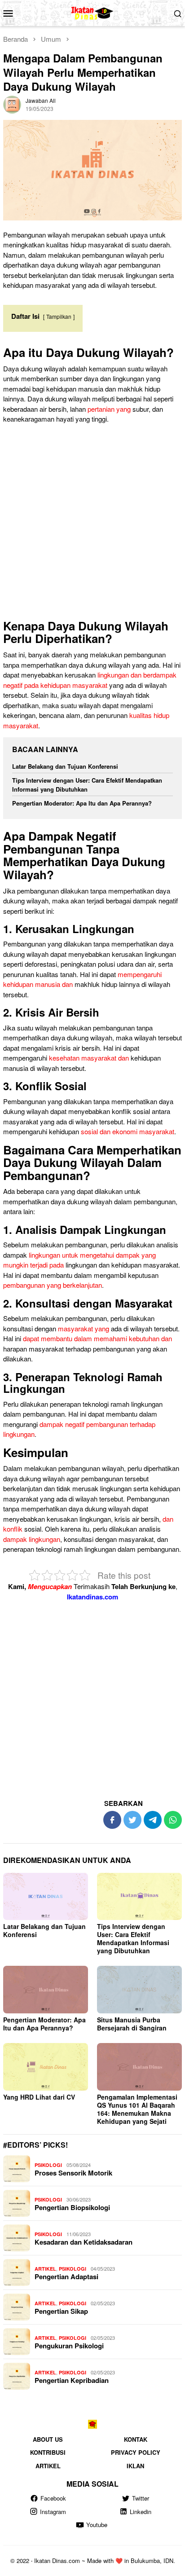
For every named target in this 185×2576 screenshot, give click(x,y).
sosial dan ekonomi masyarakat (128, 1131)
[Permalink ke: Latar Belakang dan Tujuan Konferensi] (46, 1897)
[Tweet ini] (132, 1820)
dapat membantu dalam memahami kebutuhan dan (97, 1338)
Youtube (97, 2525)
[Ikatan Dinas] (93, 12)
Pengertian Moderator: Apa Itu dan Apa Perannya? (82, 803)
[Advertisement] (92, 524)
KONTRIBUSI (48, 2452)
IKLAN (135, 2466)
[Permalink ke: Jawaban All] (12, 103)
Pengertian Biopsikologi (72, 2207)
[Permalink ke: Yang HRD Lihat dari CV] (46, 2067)
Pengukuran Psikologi (69, 2346)
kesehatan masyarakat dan (89, 1058)
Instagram (53, 2512)
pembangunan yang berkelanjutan (53, 1285)
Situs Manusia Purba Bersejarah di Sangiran (132, 2024)
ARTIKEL (45, 2269)
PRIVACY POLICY (136, 2452)
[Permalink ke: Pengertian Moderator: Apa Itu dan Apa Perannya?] (46, 1990)
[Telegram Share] (153, 1820)
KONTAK (136, 2439)
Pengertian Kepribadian (72, 2380)
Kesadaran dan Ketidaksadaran (84, 2242)
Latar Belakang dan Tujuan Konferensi (65, 766)
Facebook (53, 2498)
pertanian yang (109, 409)
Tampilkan (59, 316)
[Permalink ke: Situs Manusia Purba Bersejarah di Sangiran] (139, 1990)
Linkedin (141, 2512)
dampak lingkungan (32, 1539)
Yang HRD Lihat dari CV (39, 2097)
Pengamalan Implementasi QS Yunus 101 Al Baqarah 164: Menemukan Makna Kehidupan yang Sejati (137, 2109)
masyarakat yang (84, 1328)
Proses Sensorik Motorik (73, 2173)
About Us (48, 2439)
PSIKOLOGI (48, 2165)
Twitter (141, 2498)
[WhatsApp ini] (173, 1820)
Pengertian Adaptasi (66, 2277)
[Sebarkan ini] (112, 1820)
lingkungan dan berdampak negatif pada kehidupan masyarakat (90, 680)
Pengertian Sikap (61, 2311)
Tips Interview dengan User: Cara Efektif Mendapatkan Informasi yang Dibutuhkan (87, 785)
